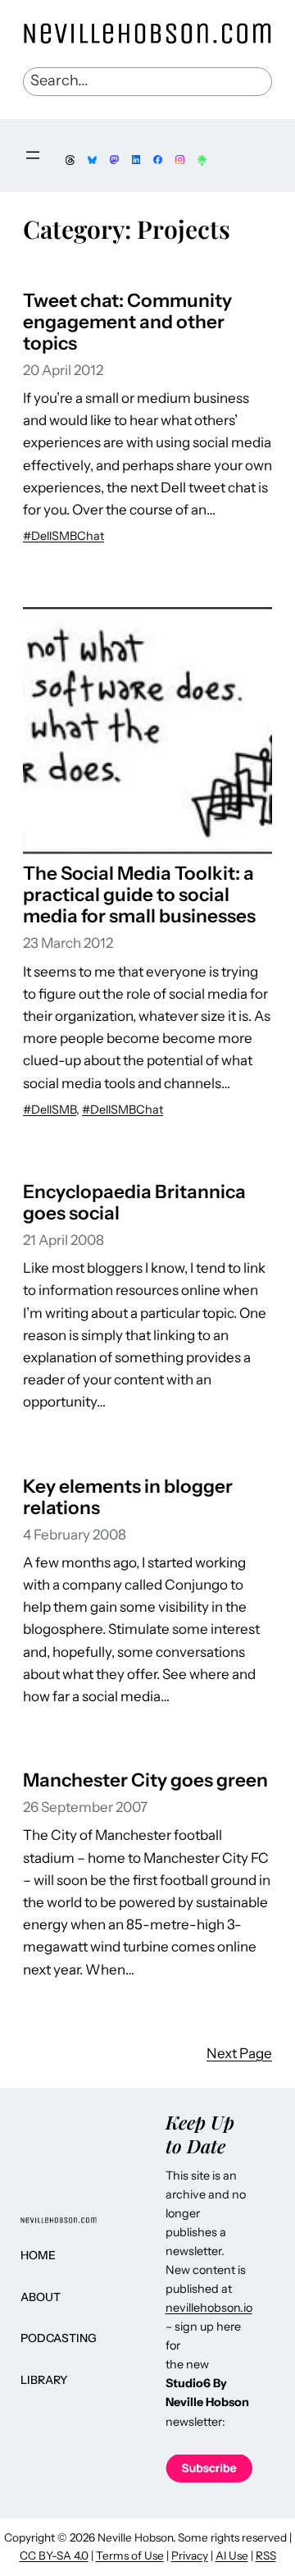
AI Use (232, 2555)
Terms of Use (130, 2555)
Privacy (190, 2555)
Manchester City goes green (145, 1780)
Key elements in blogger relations (128, 1497)
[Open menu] (33, 155)
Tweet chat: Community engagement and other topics (127, 322)
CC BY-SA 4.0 (54, 2555)
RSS (266, 2555)
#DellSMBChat (64, 536)
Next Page (239, 2053)
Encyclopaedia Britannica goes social (134, 1202)
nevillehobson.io (209, 2308)
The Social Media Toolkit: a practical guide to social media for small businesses (139, 895)
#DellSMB (50, 1110)
